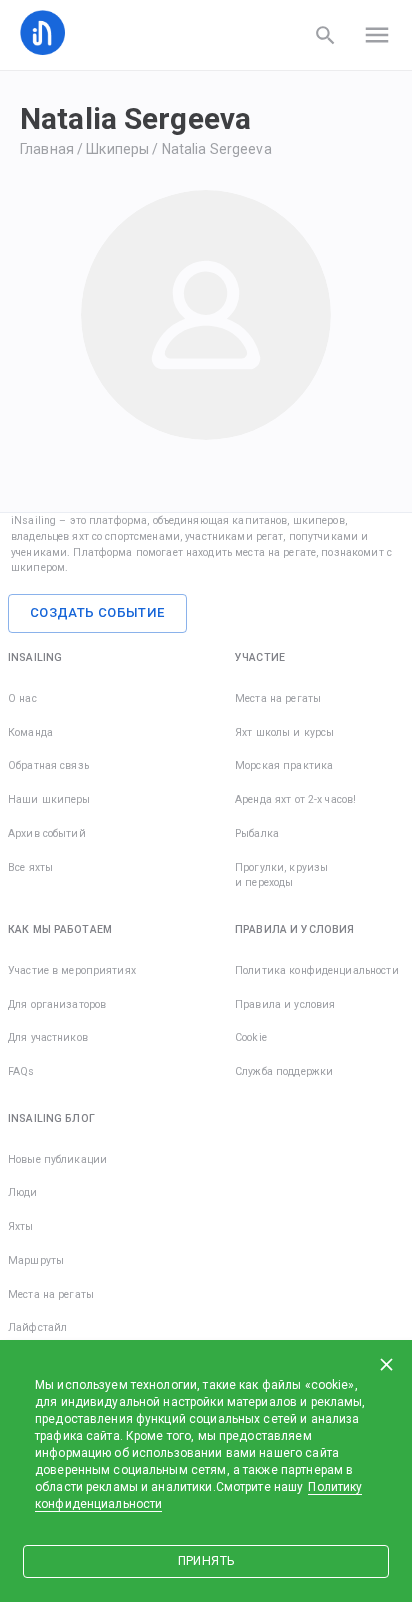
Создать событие (97, 612)
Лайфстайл (37, 1327)
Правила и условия (285, 1004)
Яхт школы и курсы (284, 732)
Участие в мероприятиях (72, 970)
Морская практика (284, 765)
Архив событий (47, 833)
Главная (47, 149)
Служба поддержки (284, 1071)
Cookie (251, 1037)
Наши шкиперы (49, 799)
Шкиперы (117, 149)
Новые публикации (57, 1159)
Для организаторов (57, 1004)
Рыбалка (257, 833)
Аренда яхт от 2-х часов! (295, 799)
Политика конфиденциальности (317, 970)
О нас (22, 698)
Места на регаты (278, 698)
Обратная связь (48, 765)
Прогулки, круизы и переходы (281, 875)
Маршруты (36, 1260)
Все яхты (30, 867)
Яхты (21, 1226)
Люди (23, 1192)
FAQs (21, 1071)
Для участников (48, 1037)
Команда (30, 732)
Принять (206, 1561)
